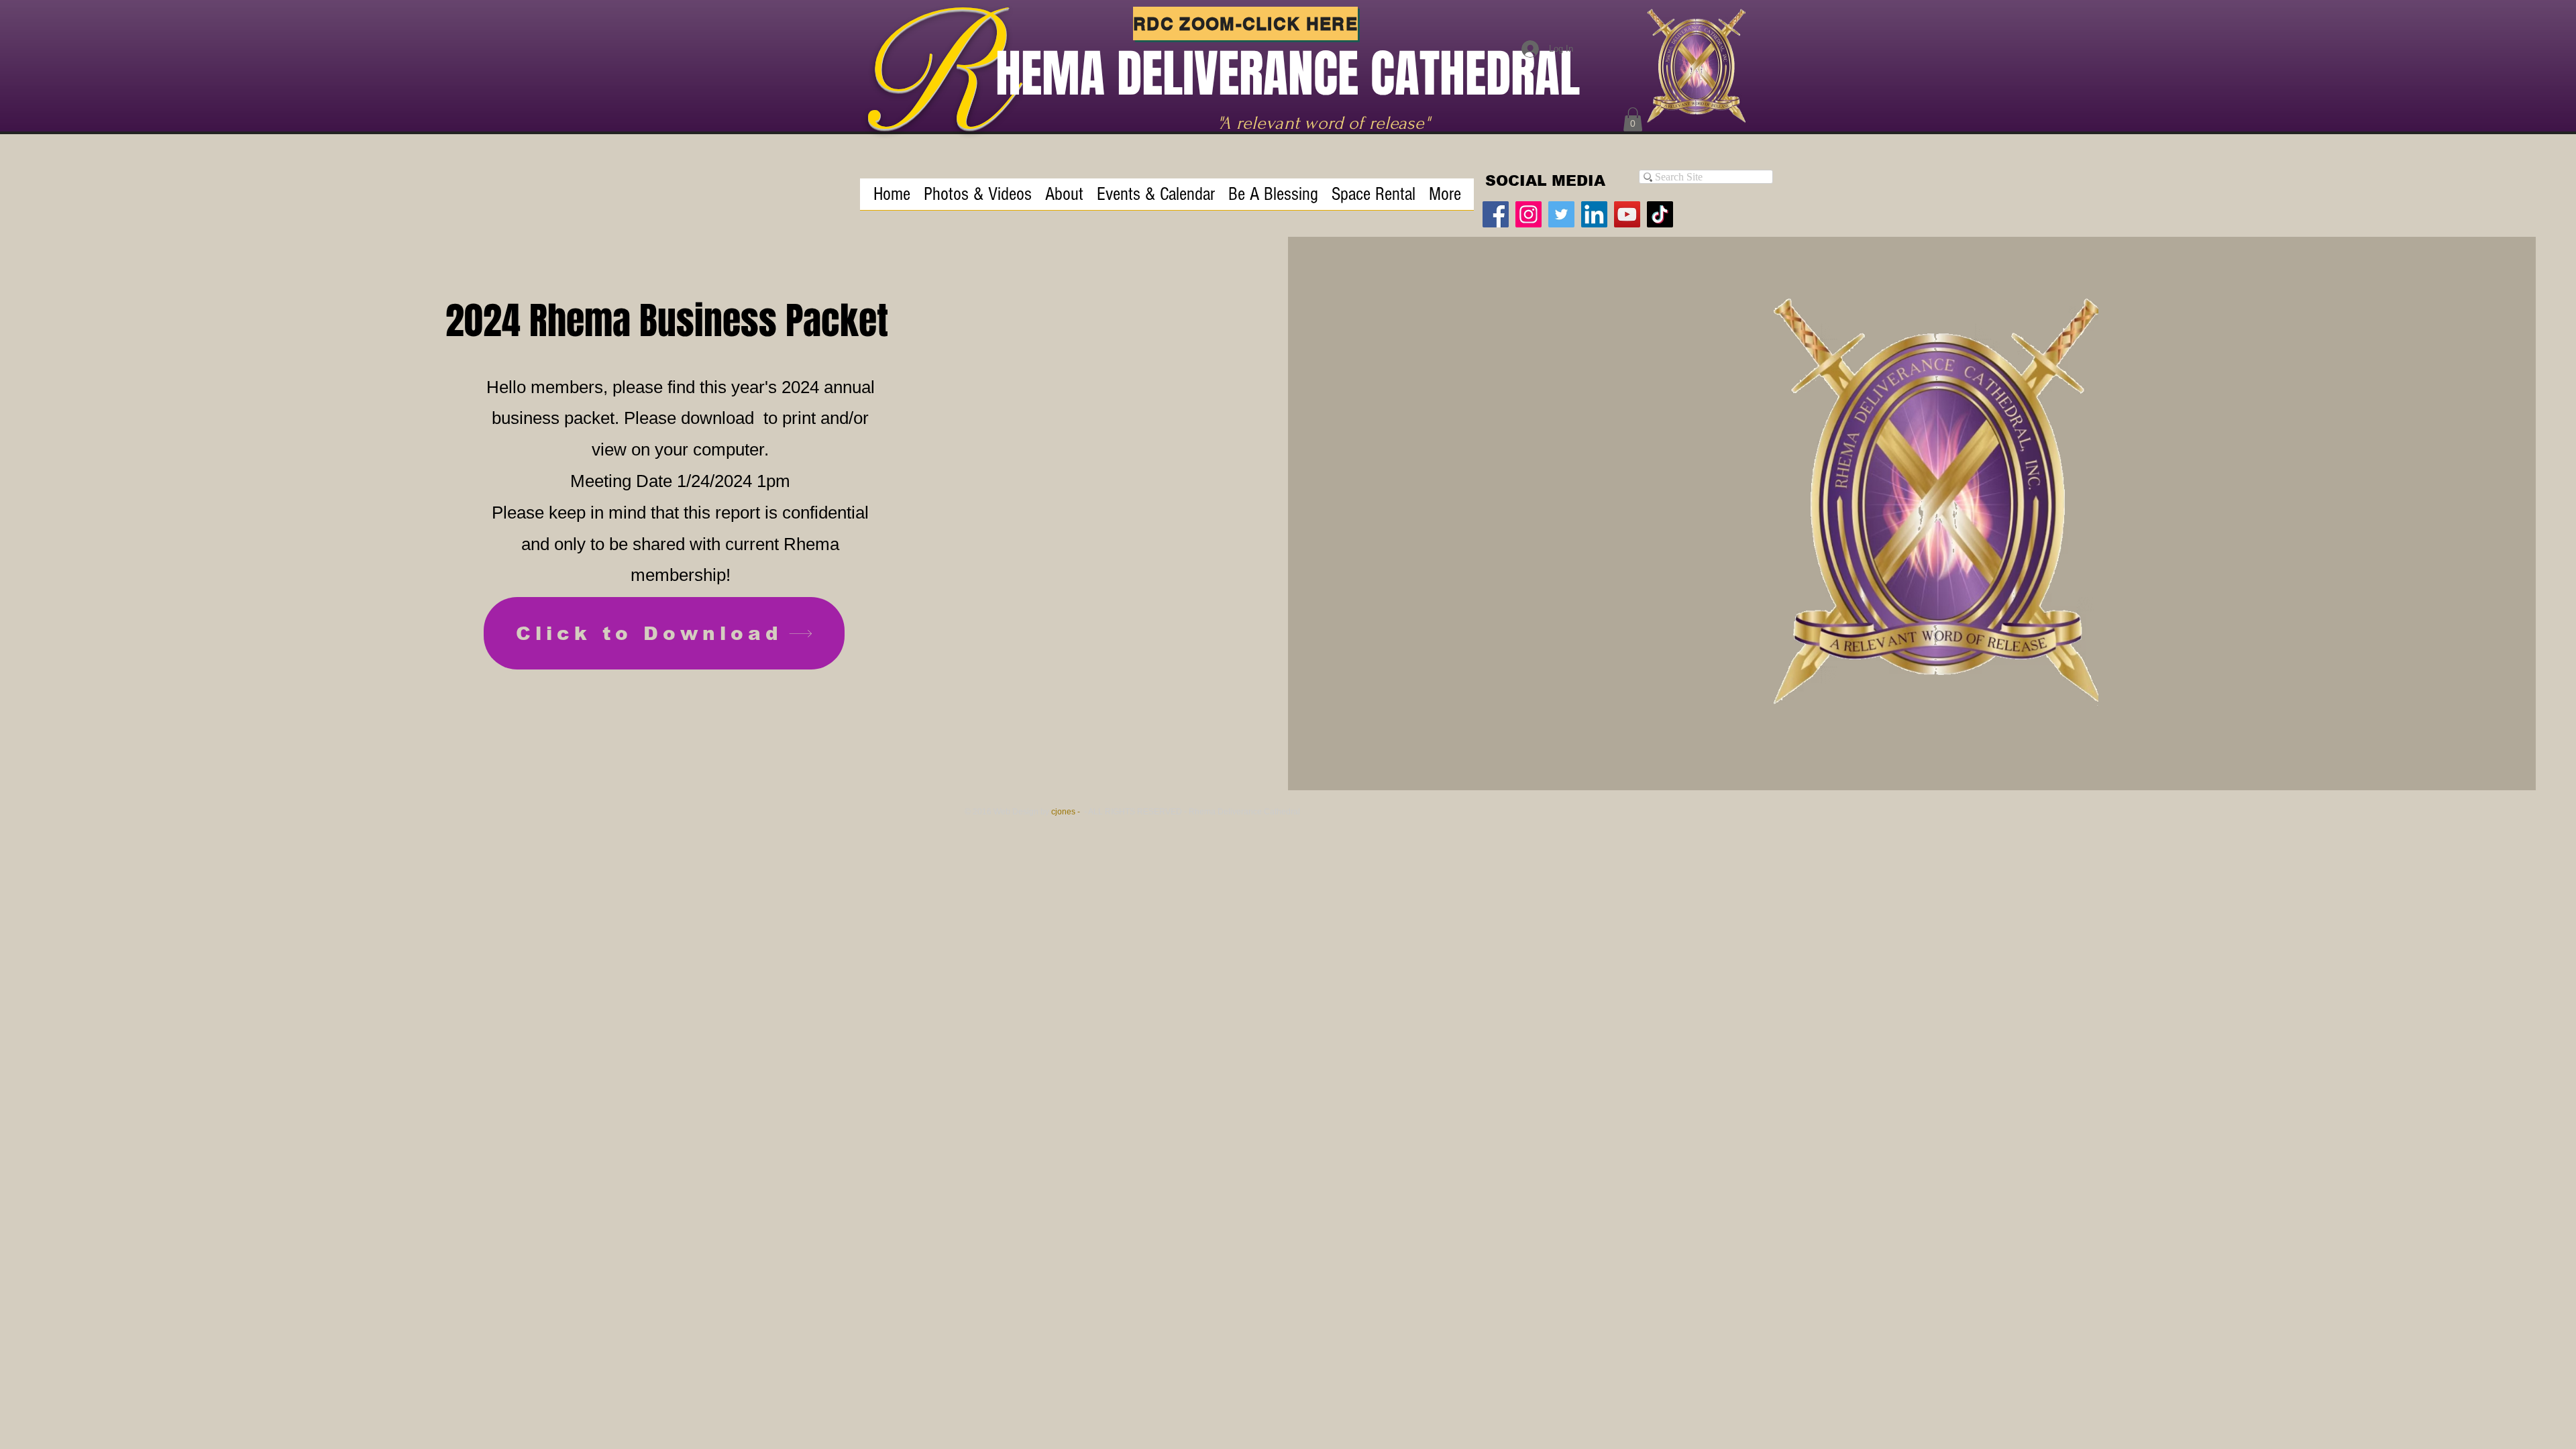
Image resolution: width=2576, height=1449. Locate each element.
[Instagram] (1528, 214)
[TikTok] (1660, 214)
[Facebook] (1496, 214)
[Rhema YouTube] (1627, 214)
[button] (1633, 119)
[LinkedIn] (1594, 214)
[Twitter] (1561, 214)
